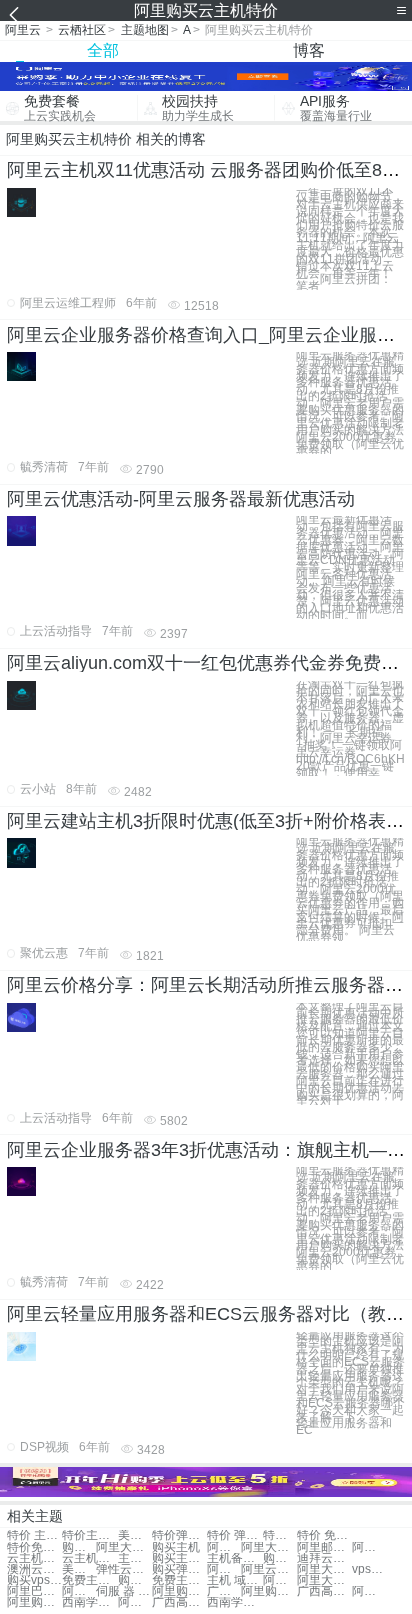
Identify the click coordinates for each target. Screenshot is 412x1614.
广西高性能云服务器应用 (224, 1591)
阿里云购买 (224, 1547)
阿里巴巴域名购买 (34, 1591)
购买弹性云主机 (179, 1569)
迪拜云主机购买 (324, 1558)
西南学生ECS (234, 1602)
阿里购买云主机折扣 (268, 1591)
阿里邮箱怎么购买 (324, 1547)
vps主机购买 (369, 1569)
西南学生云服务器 (89, 1602)
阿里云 (23, 30)
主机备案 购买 (135, 1558)
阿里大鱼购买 (268, 1547)
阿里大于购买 (123, 1547)
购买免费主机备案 (135, 1580)
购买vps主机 (34, 1580)
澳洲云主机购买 (34, 1569)
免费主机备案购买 (179, 1580)
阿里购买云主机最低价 (369, 1591)
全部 (103, 50)
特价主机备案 (89, 1535)
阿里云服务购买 (268, 1569)
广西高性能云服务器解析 (324, 1591)
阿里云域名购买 (280, 1580)
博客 (309, 50)
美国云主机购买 (79, 1569)
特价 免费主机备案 (324, 1535)
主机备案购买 (234, 1558)
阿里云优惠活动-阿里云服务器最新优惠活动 (181, 499)
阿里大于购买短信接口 (324, 1569)
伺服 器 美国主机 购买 (123, 1591)
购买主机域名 (280, 1558)
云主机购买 (34, 1558)
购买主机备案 (179, 1558)
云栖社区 (82, 30)
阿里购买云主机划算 (34, 1602)
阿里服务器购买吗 (79, 1591)
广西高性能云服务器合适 (179, 1602)
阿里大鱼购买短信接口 (324, 1580)
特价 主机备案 (34, 1535)
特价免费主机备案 (34, 1547)
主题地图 (145, 30)
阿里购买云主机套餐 (135, 1602)
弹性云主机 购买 (123, 1569)
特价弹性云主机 (179, 1535)
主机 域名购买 (234, 1580)
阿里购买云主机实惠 (179, 1591)
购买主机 (176, 1547)
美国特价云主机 (135, 1535)
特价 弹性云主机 (234, 1535)
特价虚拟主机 (280, 1535)
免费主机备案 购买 (89, 1580)
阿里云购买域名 (224, 1569)
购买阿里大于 (79, 1547)
